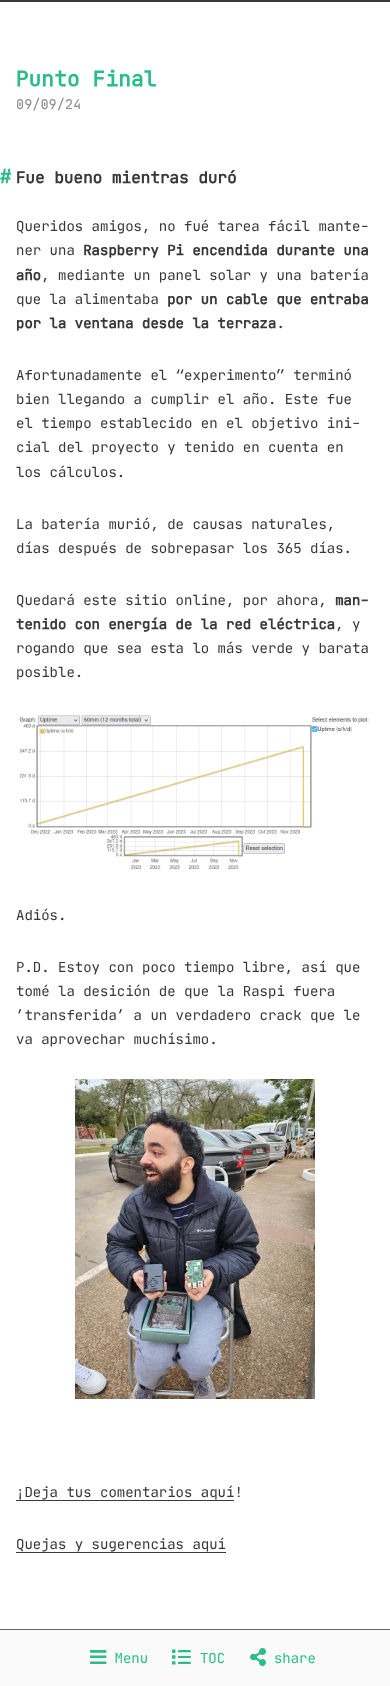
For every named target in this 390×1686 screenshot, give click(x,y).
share (291, 1658)
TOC (208, 1658)
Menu (127, 1658)
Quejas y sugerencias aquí (121, 1544)
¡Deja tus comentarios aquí (125, 1492)
